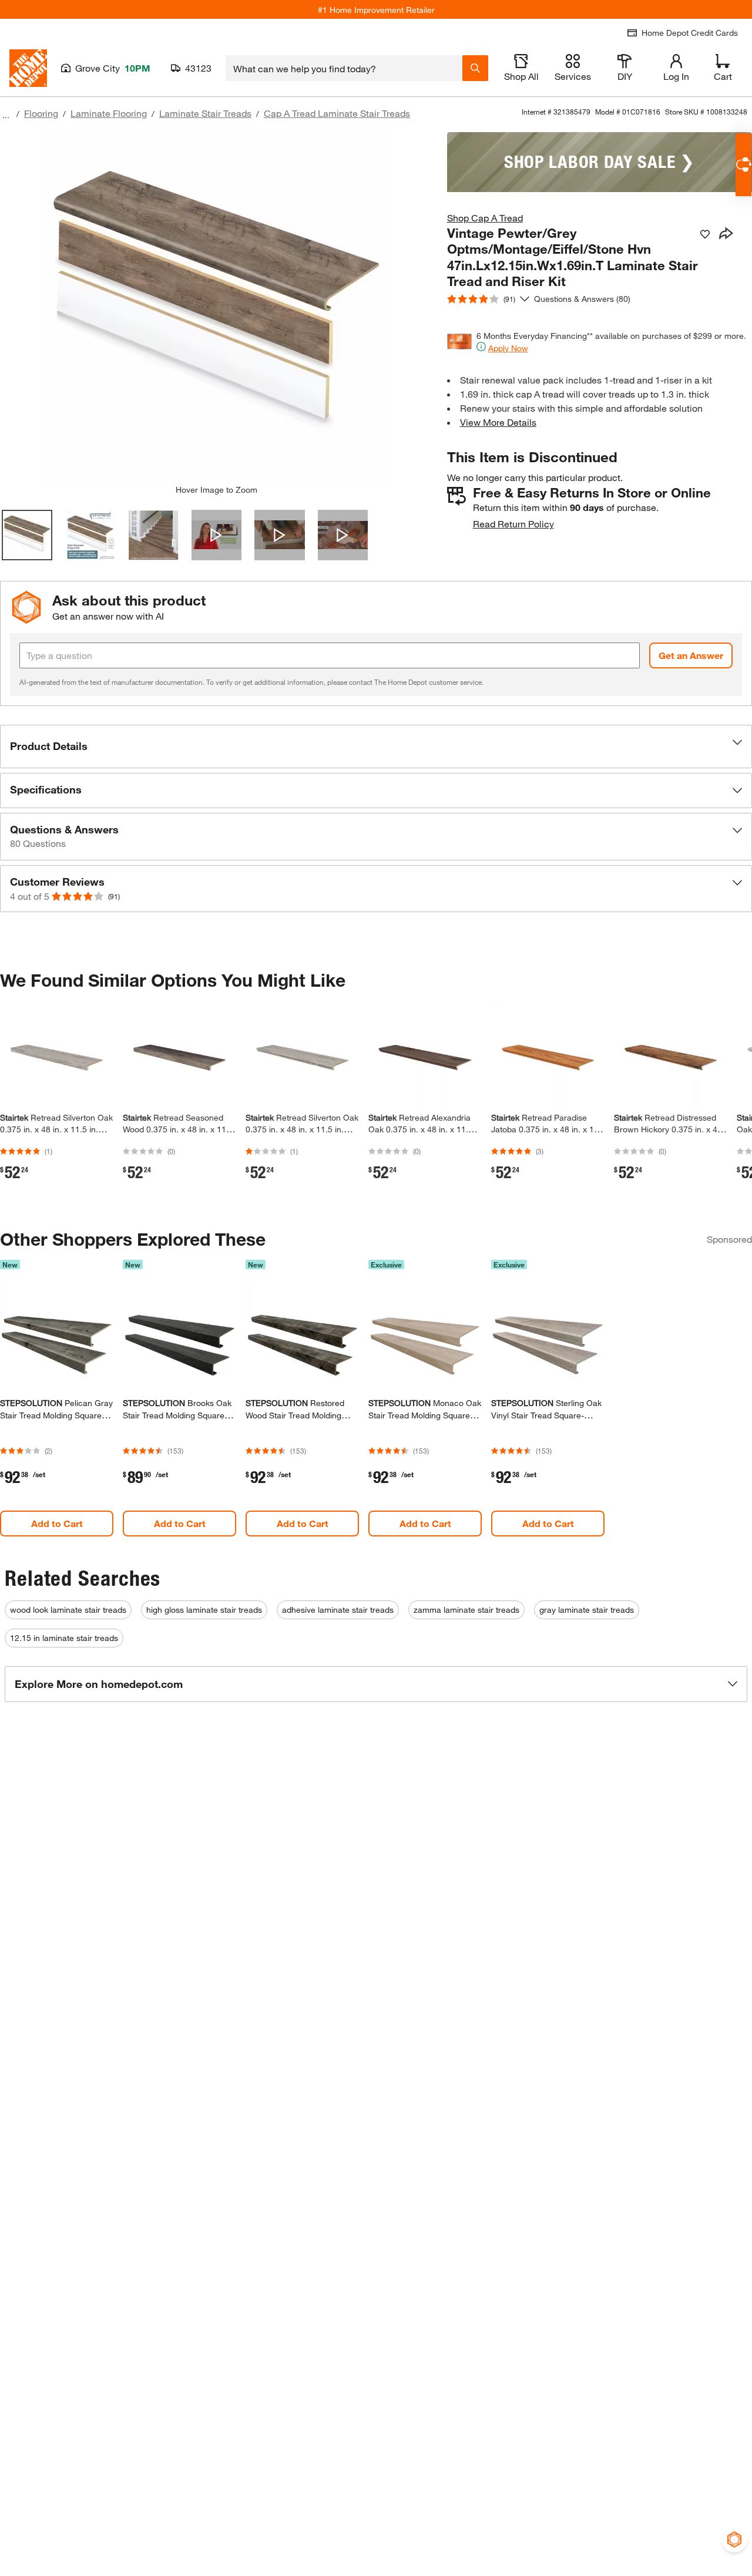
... (6, 115)
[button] (376, 746)
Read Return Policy (513, 524)
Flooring (41, 113)
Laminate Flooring (109, 113)
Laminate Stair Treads (205, 113)
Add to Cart (57, 1523)
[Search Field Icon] (475, 68)
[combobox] (344, 68)
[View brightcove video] (217, 535)
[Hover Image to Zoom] (216, 308)
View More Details (498, 422)
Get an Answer (691, 655)
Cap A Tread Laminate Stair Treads (337, 113)
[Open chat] (743, 165)
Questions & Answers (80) (582, 299)
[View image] (27, 535)
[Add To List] (705, 234)
